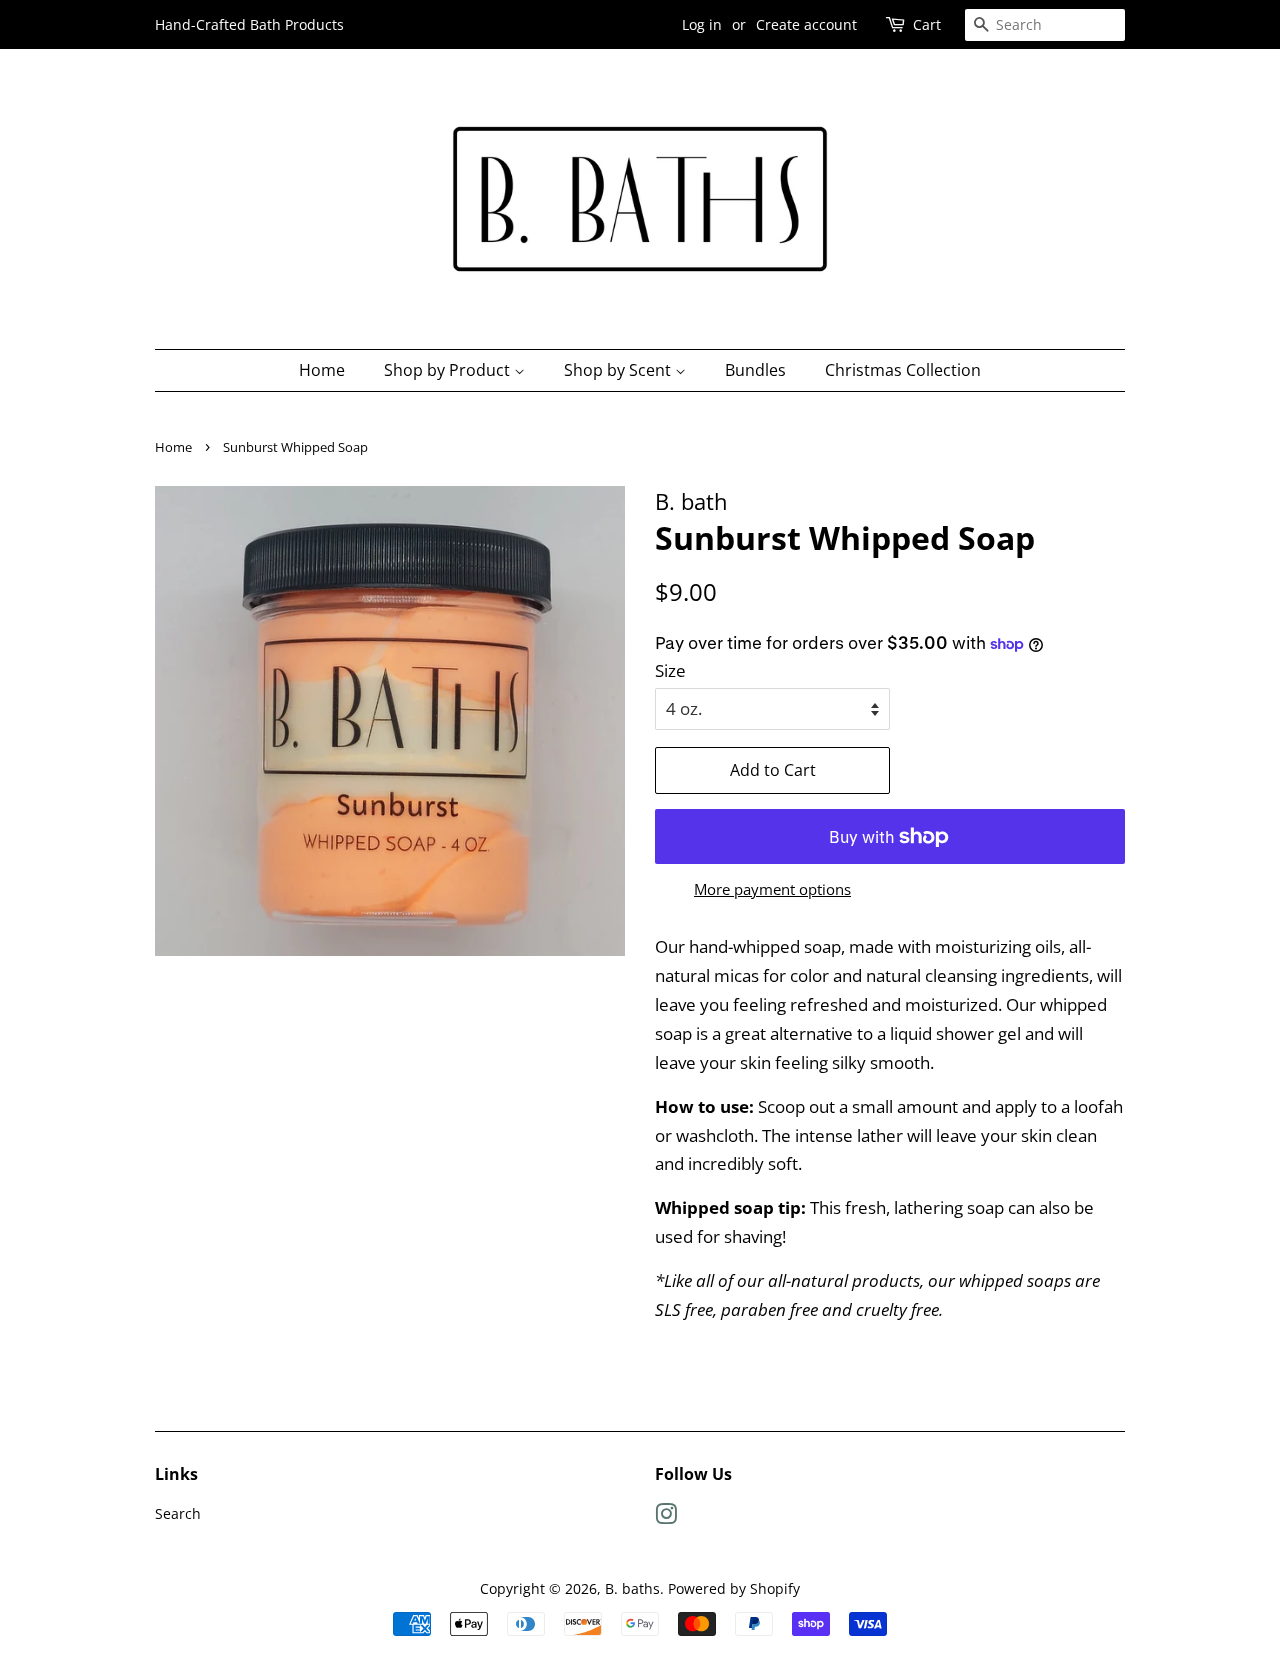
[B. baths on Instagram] (666, 1517)
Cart (927, 24)
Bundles (755, 370)
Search (178, 1513)
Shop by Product (449, 370)
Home (322, 370)
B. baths (632, 1588)
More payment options (772, 889)
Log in (702, 24)
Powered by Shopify (734, 1588)
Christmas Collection (903, 370)
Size (670, 670)
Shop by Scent (619, 370)
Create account (806, 24)
